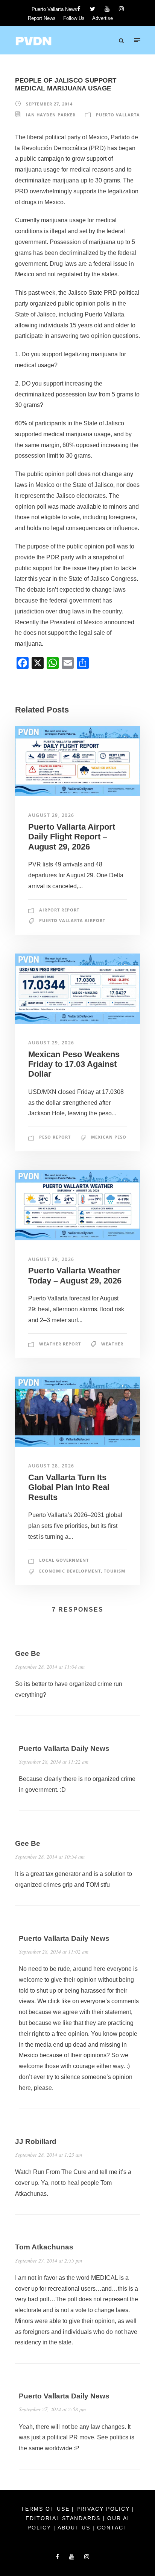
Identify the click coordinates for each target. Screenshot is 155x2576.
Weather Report (60, 1344)
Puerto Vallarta (118, 115)
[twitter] (93, 9)
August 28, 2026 (51, 1466)
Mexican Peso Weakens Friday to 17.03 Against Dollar (74, 1064)
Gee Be (28, 1653)
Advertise (103, 18)
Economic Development (70, 1571)
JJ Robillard (36, 2141)
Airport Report (59, 910)
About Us (75, 2528)
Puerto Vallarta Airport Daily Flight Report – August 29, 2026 (72, 837)
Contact (112, 2528)
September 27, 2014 (49, 104)
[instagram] (121, 9)
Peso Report (55, 1137)
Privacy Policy (104, 2509)
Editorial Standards (64, 2518)
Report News (42, 18)
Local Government (64, 1560)
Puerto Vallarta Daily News (64, 1748)
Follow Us (74, 18)
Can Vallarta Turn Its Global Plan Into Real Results (69, 1487)
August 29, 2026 (51, 815)
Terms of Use (46, 2509)
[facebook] (79, 9)
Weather (112, 1344)
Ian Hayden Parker (51, 115)
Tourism (115, 1571)
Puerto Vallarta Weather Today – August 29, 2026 (75, 1275)
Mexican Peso (109, 1137)
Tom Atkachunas (44, 2247)
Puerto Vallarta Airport (72, 920)
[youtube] (107, 9)
